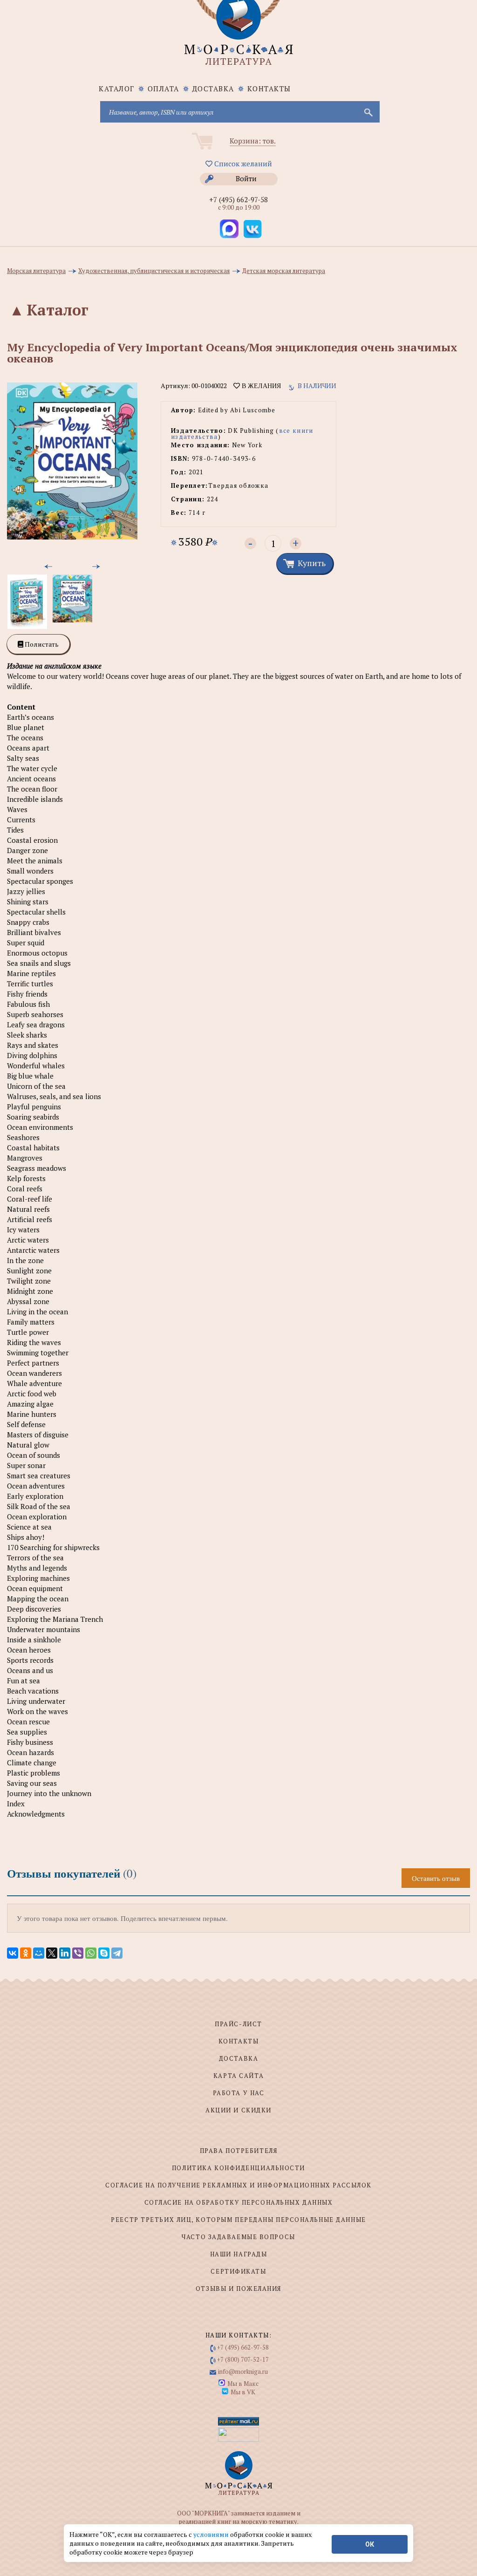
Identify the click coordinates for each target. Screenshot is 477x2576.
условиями (212, 2534)
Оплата (164, 89)
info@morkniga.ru (243, 2371)
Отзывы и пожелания (238, 2289)
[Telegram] (117, 1953)
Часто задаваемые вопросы (238, 2237)
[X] (52, 1953)
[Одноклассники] (26, 1953)
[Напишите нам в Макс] (229, 229)
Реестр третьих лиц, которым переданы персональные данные (238, 2220)
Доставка (213, 89)
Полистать (41, 644)
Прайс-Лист (238, 2024)
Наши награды (239, 2254)
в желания (260, 386)
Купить (312, 563)
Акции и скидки (238, 2110)
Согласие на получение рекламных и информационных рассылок (238, 2185)
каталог (117, 89)
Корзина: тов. (253, 141)
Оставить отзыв (436, 1878)
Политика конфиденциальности (238, 2168)
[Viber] (78, 1953)
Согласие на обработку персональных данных (239, 2202)
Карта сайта (238, 2076)
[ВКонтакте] (13, 1953)
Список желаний (242, 164)
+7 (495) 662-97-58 (238, 199)
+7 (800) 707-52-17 (243, 2359)
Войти (246, 178)
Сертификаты (238, 2271)
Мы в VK (243, 2392)
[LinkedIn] (65, 1953)
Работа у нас (239, 2093)
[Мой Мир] (39, 1953)
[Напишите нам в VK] (252, 229)
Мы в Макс (243, 2384)
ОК (370, 2544)
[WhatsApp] (91, 1953)
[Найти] (368, 112)
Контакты (269, 89)
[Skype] (104, 1953)
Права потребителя (239, 2151)
